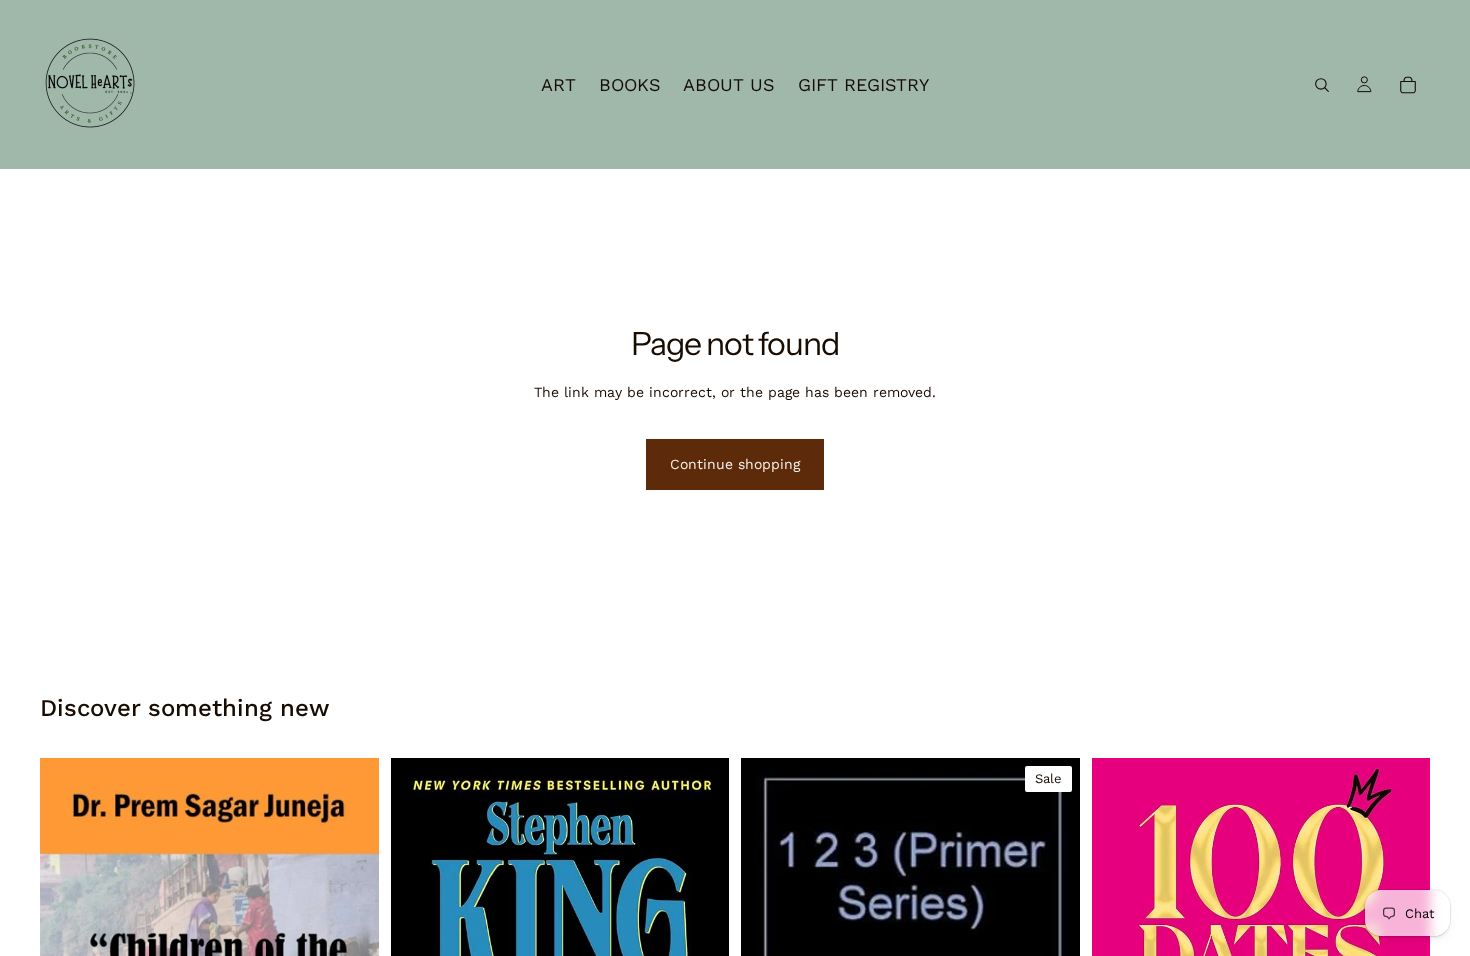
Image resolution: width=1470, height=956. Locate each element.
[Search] (1322, 85)
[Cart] (1408, 85)
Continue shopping (735, 464)
